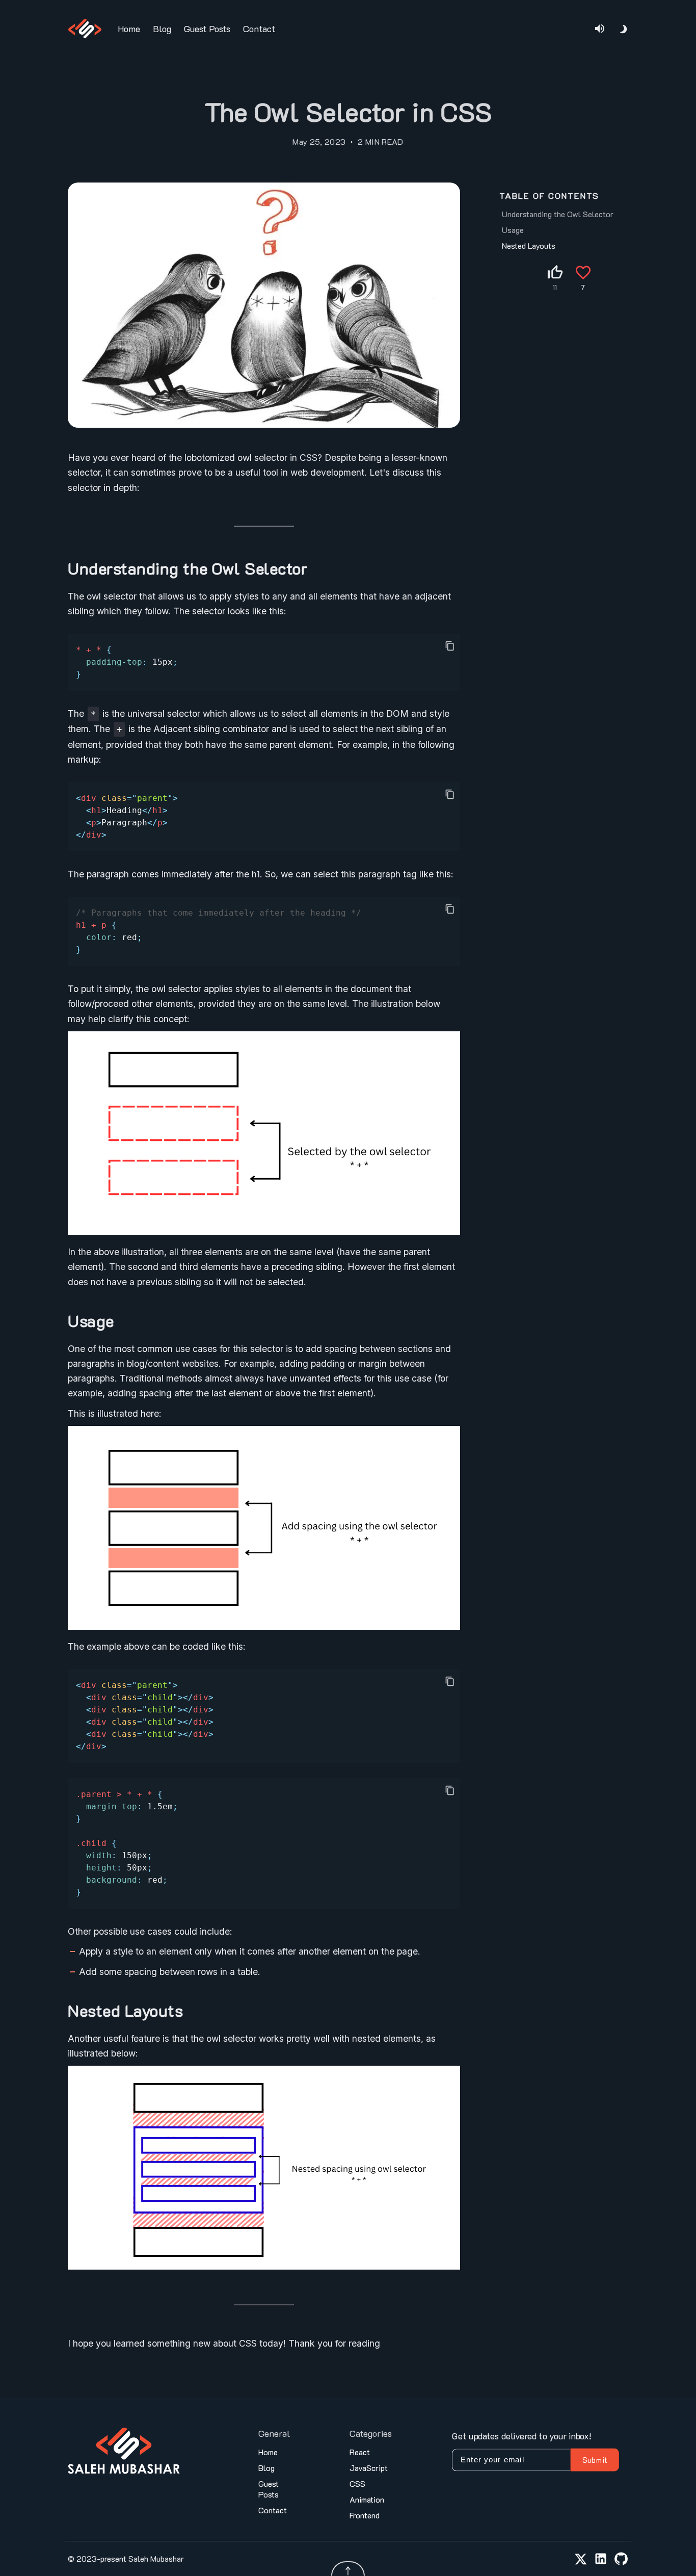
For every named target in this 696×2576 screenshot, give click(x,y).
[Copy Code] (450, 646)
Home (129, 29)
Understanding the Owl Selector (558, 214)
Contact (259, 29)
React (360, 2452)
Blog (162, 29)
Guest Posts (207, 29)
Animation (367, 2499)
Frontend (365, 2515)
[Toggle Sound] (600, 29)
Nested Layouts (529, 245)
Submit (595, 2460)
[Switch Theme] (624, 29)
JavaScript (369, 2468)
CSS (357, 2483)
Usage (513, 230)
